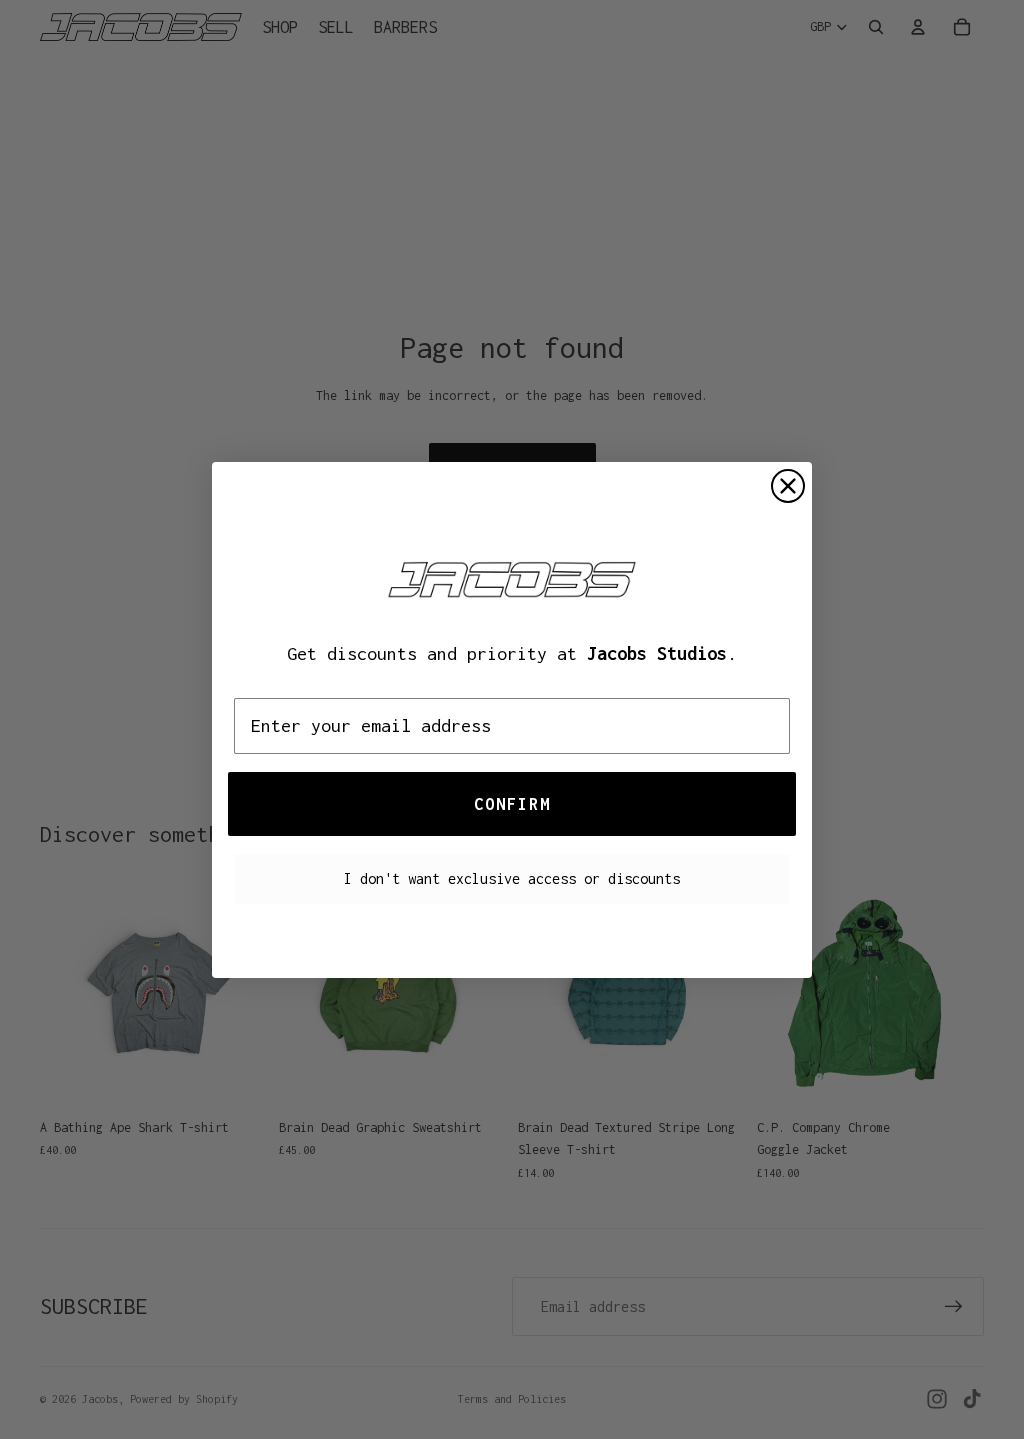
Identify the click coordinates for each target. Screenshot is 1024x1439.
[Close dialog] (788, 486)
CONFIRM (512, 804)
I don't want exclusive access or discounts (512, 878)
